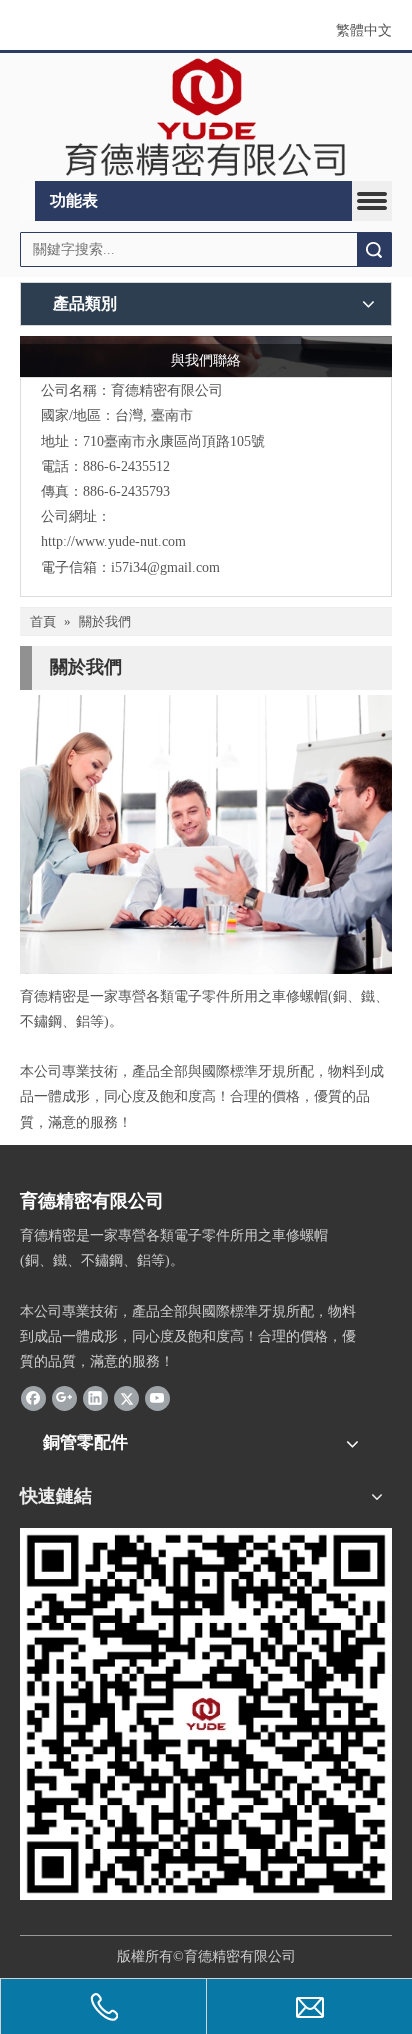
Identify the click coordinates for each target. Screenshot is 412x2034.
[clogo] (206, 117)
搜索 (374, 249)
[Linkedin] (95, 1398)
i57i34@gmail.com (165, 567)
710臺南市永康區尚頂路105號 (174, 441)
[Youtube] (157, 1398)
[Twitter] (126, 1398)
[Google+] (64, 1398)
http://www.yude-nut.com (113, 541)
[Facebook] (33, 1398)
